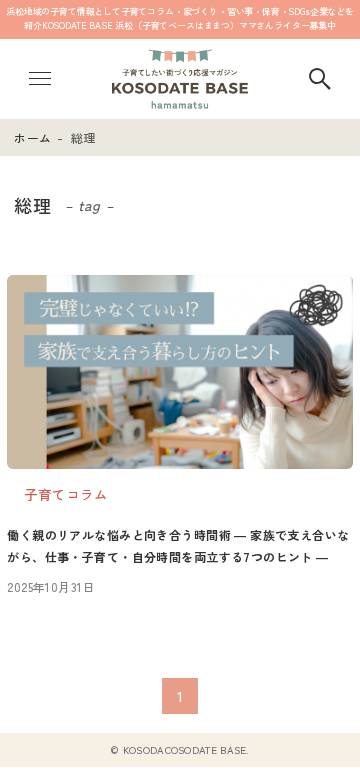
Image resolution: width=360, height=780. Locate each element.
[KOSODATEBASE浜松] (180, 79)
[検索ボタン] (320, 79)
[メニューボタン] (40, 79)
